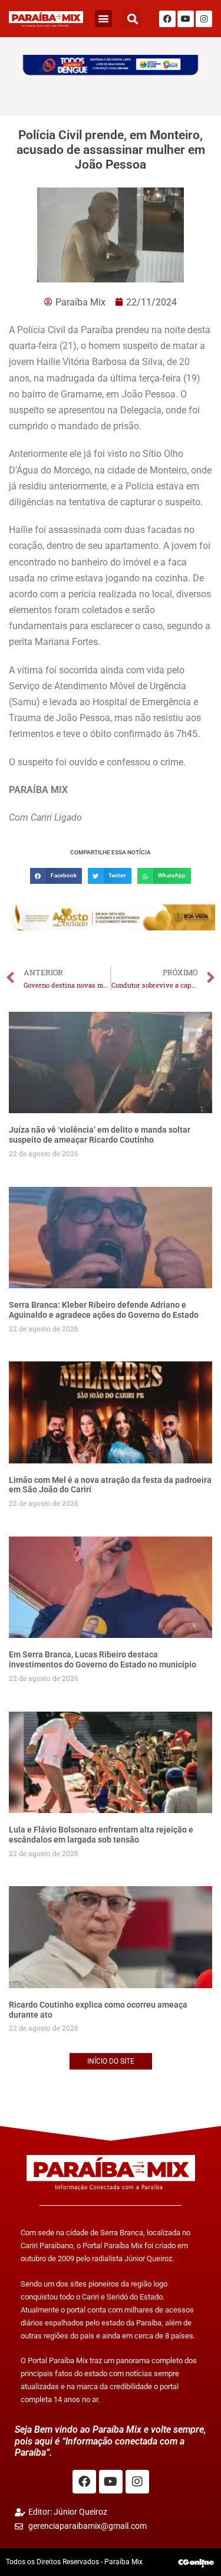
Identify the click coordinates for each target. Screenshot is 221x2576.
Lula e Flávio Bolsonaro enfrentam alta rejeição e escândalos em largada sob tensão (101, 1835)
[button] (103, 19)
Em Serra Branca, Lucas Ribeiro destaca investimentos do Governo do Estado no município (103, 1659)
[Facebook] (167, 19)
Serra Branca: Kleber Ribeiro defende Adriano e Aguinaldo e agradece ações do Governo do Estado (104, 1310)
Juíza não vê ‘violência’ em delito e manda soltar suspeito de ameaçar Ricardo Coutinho (100, 1135)
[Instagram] (204, 19)
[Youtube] (186, 19)
